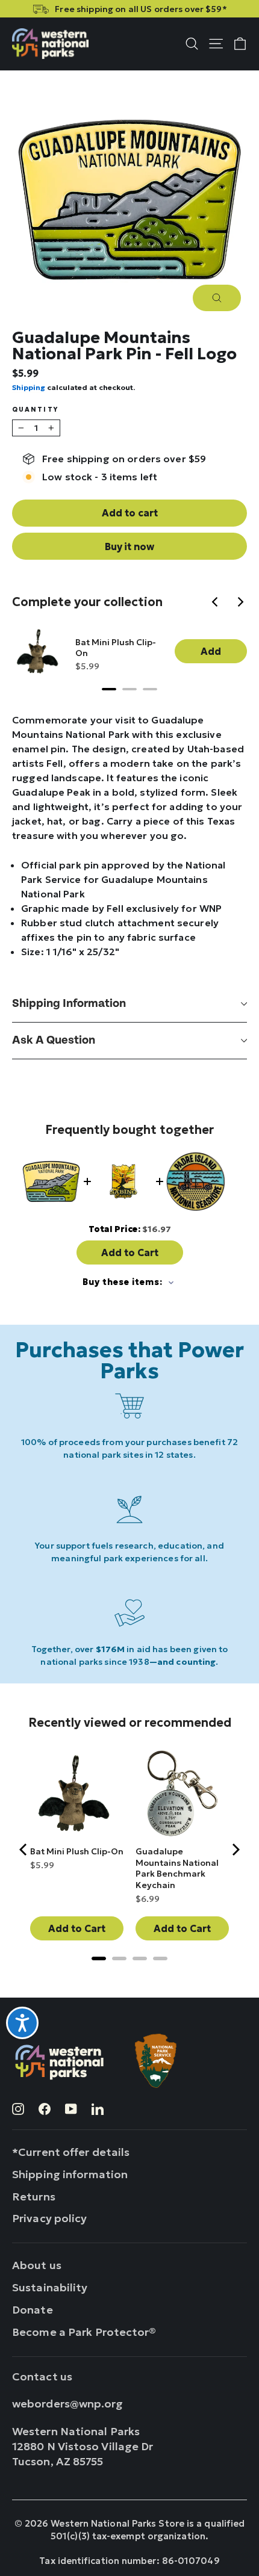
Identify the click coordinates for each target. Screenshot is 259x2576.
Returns (34, 2197)
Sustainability (50, 2287)
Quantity (35, 410)
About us (37, 2265)
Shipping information (69, 1004)
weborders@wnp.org (68, 2404)
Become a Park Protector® (84, 2332)
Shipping (29, 387)
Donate (33, 2310)
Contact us (42, 2376)
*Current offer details (71, 2152)
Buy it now (129, 546)
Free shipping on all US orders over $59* (141, 9)
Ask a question (54, 1040)
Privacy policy (50, 2218)
